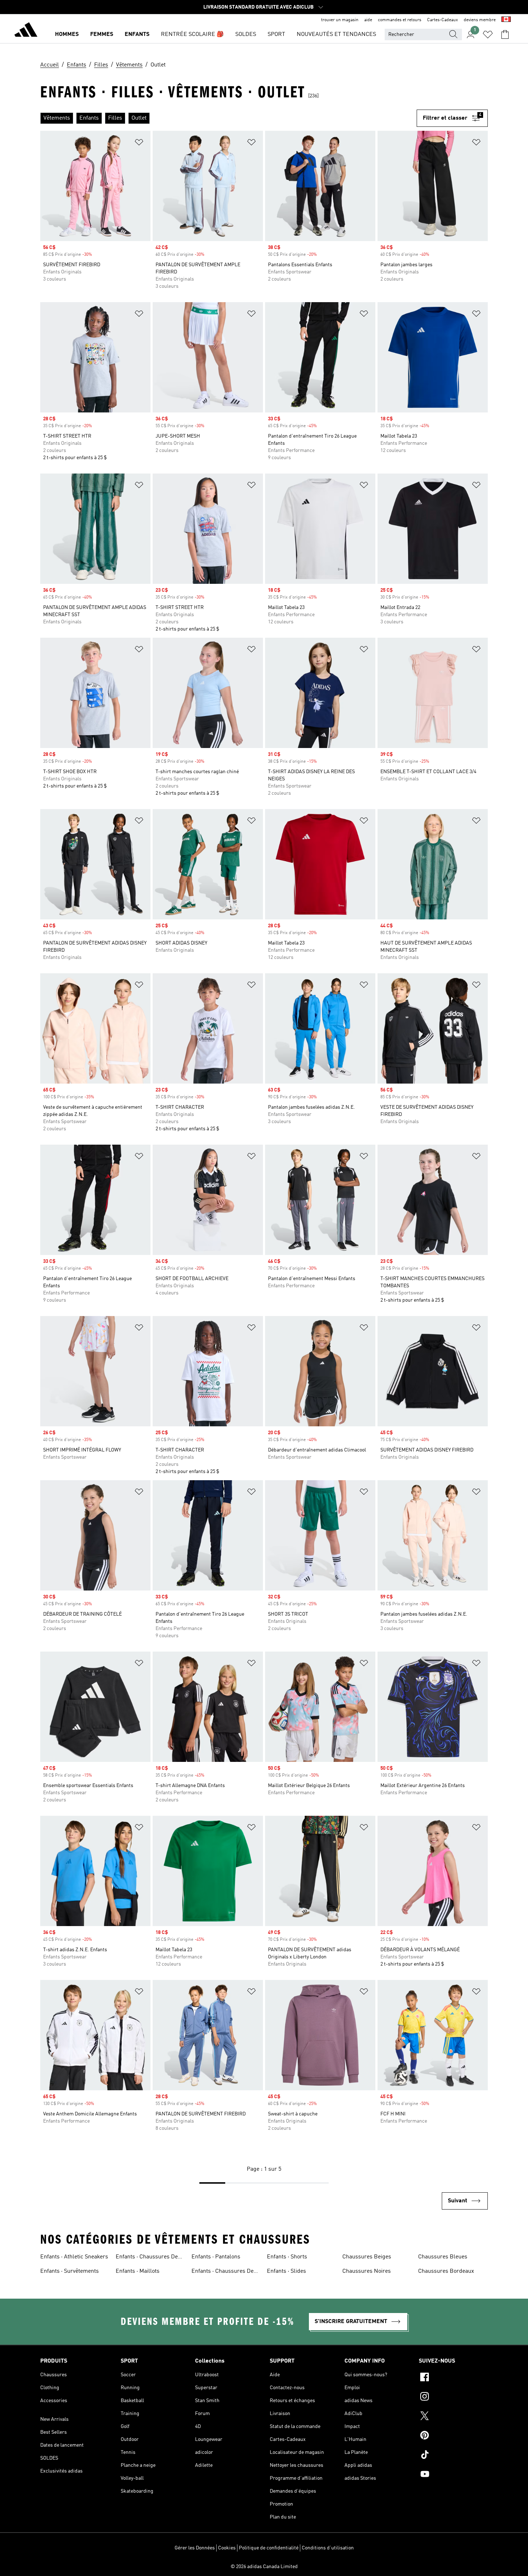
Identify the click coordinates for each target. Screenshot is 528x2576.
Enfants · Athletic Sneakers (74, 2257)
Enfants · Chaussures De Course (223, 2272)
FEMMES (102, 34)
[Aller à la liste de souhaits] (488, 34)
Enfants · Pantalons (216, 2257)
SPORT (276, 34)
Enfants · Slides (286, 2271)
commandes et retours (400, 20)
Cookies (227, 2548)
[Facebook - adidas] (453, 2378)
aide (368, 20)
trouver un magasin (340, 20)
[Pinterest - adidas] (453, 2436)
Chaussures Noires (367, 2271)
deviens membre (480, 20)
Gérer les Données (195, 2548)
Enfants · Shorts (287, 2257)
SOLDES (246, 34)
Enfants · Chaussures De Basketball (147, 2258)
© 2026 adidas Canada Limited (264, 2567)
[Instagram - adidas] (453, 2397)
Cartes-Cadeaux (443, 20)
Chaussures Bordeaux (446, 2271)
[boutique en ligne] (26, 31)
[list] (228, 118)
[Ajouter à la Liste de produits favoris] (139, 144)
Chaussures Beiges (367, 2257)
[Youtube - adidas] (453, 2475)
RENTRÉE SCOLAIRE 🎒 (192, 34)
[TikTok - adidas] (453, 2456)
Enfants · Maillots (138, 2271)
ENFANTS (137, 34)
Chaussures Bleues (443, 2257)
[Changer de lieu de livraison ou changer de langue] (506, 20)
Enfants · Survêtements (70, 2271)
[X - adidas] (453, 2417)
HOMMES (67, 34)
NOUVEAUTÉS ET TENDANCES (336, 34)
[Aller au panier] (505, 34)
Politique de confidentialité (269, 2548)
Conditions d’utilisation (328, 2548)
